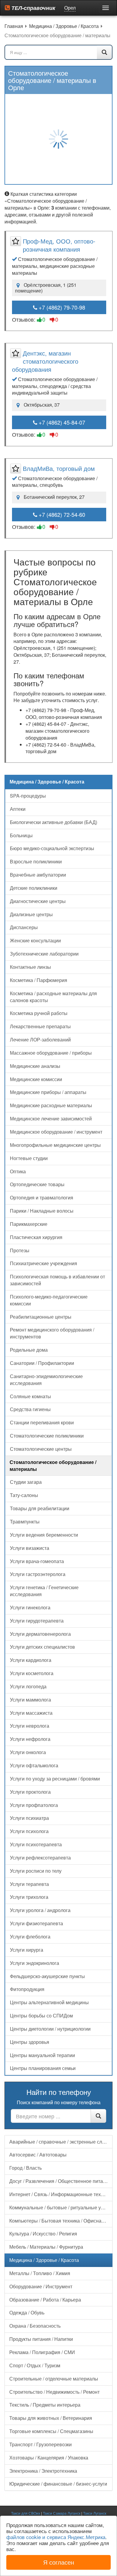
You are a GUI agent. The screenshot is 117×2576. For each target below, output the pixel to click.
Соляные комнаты (30, 1396)
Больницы (21, 835)
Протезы (20, 1250)
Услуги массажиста (31, 1713)
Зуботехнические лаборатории (44, 954)
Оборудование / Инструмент (41, 2286)
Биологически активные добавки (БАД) (54, 822)
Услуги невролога (30, 1726)
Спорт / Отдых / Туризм (35, 2365)
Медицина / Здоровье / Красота (44, 2260)
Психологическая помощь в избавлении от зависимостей (57, 1280)
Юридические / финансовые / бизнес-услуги (58, 2484)
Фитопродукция (27, 1989)
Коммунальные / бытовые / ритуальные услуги (61, 2207)
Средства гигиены (30, 1409)
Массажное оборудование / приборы (51, 1053)
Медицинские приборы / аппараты (48, 1092)
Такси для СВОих (26, 2513)
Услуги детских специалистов (42, 1647)
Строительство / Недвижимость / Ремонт (54, 2392)
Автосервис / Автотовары (38, 2155)
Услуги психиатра (29, 1818)
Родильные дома (29, 1350)
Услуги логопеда (28, 1686)
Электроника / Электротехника (43, 2471)
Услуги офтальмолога (34, 1765)
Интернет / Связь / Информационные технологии (61, 2194)
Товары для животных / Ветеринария (51, 2418)
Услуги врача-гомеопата (37, 1561)
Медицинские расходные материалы (51, 1105)
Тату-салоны (24, 1495)
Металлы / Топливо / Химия (40, 2273)
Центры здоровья (30, 2042)
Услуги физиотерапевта (36, 1923)
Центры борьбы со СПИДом (41, 2015)
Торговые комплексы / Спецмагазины (51, 2431)
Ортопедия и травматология (42, 1197)
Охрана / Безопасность (35, 2326)
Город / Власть (25, 2168)
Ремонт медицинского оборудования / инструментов (52, 1333)
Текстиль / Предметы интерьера (45, 2405)
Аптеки (18, 809)
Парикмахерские (29, 1224)
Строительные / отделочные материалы (54, 2379)
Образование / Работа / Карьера (45, 2300)
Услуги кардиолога (31, 1660)
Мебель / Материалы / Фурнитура (46, 2247)
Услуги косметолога (32, 1673)
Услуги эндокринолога (34, 1963)
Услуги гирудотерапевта (37, 1621)
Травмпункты (25, 1521)
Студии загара (26, 1482)
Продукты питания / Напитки (41, 2339)
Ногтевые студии (29, 1158)
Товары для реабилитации (40, 1508)
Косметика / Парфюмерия (39, 980)
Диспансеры (24, 927)
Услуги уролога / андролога (40, 1910)
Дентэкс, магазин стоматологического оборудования (45, 361)
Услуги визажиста (30, 1548)
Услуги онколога (28, 1752)
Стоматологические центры (41, 1449)
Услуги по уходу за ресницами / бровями (55, 1779)
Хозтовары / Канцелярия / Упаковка (49, 2458)
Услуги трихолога (29, 1897)
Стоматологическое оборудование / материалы (53, 1465)
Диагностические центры (38, 901)
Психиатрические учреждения (43, 1263)
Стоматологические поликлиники (47, 1436)
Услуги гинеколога (30, 1607)
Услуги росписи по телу (36, 1871)
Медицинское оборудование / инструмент (56, 1132)
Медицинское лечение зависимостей (51, 1118)
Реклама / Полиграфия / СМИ (42, 2352)
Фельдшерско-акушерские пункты (47, 1976)
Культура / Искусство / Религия (43, 2234)
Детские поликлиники (34, 888)
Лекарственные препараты (40, 1026)
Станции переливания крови (42, 1422)
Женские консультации (35, 940)
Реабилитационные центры (41, 1317)
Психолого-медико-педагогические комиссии (49, 1300)
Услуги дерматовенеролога (40, 1634)
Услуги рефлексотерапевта (40, 1858)
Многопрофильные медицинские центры (55, 1145)
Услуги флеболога (30, 1937)
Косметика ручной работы (39, 1013)
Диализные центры (31, 914)
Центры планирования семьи (43, 2068)
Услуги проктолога (30, 1792)
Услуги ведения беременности (44, 1535)
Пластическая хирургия (36, 1237)
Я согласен (59, 2562)
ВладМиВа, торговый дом (59, 468)
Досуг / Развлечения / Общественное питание (60, 2181)
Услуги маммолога (30, 1700)
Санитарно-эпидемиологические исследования (46, 1380)
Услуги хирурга (27, 1950)
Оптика (18, 1171)
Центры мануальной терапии (42, 2055)
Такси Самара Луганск (62, 2513)
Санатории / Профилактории (42, 1363)
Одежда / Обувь (27, 2312)
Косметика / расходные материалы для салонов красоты (53, 997)
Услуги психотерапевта (36, 1844)
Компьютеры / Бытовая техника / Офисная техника (61, 2221)
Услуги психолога (29, 1831)
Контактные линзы (30, 967)
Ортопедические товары (37, 1184)
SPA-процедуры (28, 796)
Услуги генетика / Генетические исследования (44, 1591)
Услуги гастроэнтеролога (38, 1574)
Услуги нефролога (30, 1739)
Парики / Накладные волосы (42, 1211)
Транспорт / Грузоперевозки (40, 2444)
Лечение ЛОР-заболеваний (40, 1039)
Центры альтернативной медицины (49, 2002)
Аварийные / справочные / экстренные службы (61, 2142)
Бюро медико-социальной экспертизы (52, 848)
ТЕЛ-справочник (33, 8)
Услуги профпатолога (34, 1805)
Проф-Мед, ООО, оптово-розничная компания (59, 245)
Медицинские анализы (35, 1066)
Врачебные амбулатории (38, 875)
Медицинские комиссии (36, 1079)
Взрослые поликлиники (36, 861)
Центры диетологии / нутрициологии (50, 2029)
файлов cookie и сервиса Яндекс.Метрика (56, 2537)
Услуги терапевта (29, 1884)
